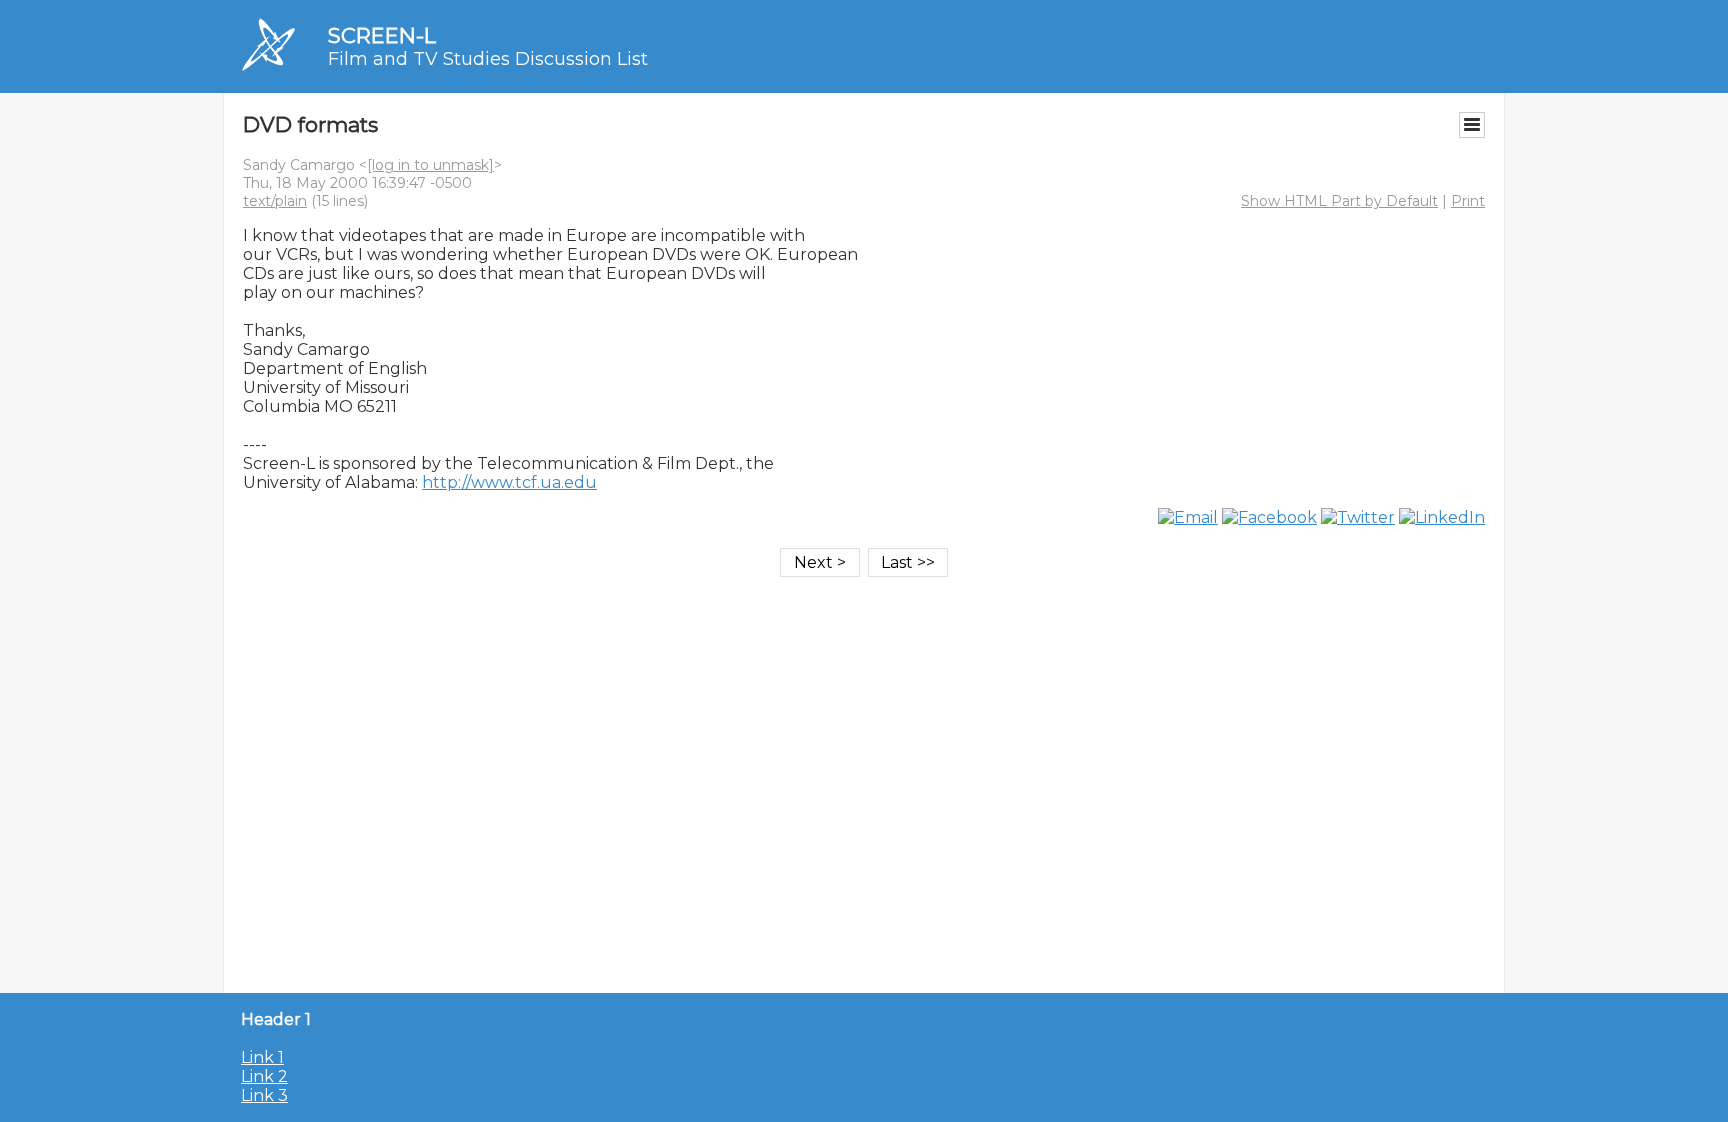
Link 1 (262, 1057)
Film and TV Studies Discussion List (488, 59)
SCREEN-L (382, 35)
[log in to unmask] (430, 165)
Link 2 (264, 1076)
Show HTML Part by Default (1339, 201)
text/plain (275, 201)
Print (1468, 201)
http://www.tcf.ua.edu (509, 482)
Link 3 (264, 1095)
